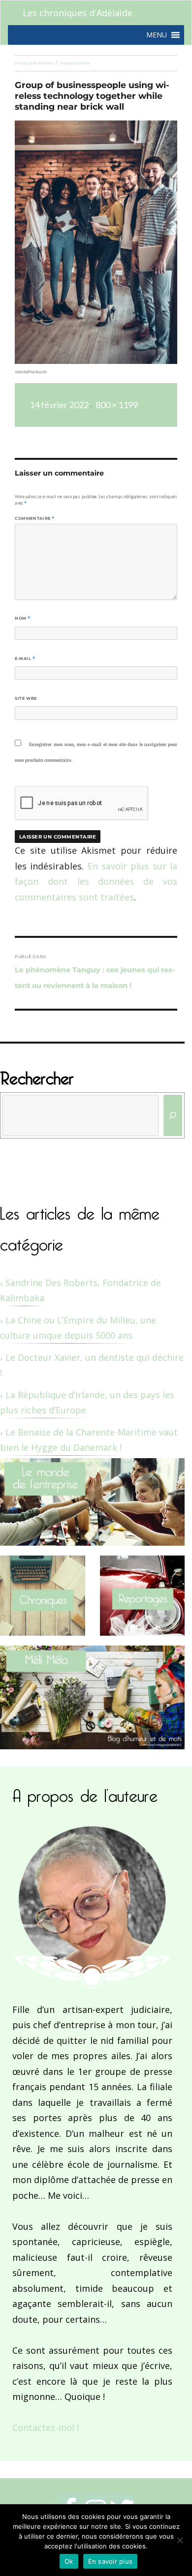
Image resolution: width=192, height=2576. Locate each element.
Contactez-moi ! (46, 2427)
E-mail (25, 659)
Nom (23, 618)
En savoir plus (111, 2561)
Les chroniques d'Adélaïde (78, 13)
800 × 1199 (117, 405)
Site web (26, 698)
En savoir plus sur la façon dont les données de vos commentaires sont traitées (96, 882)
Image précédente (34, 63)
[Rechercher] (173, 1115)
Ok (69, 2561)
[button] (157, 35)
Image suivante (75, 63)
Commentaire (35, 518)
